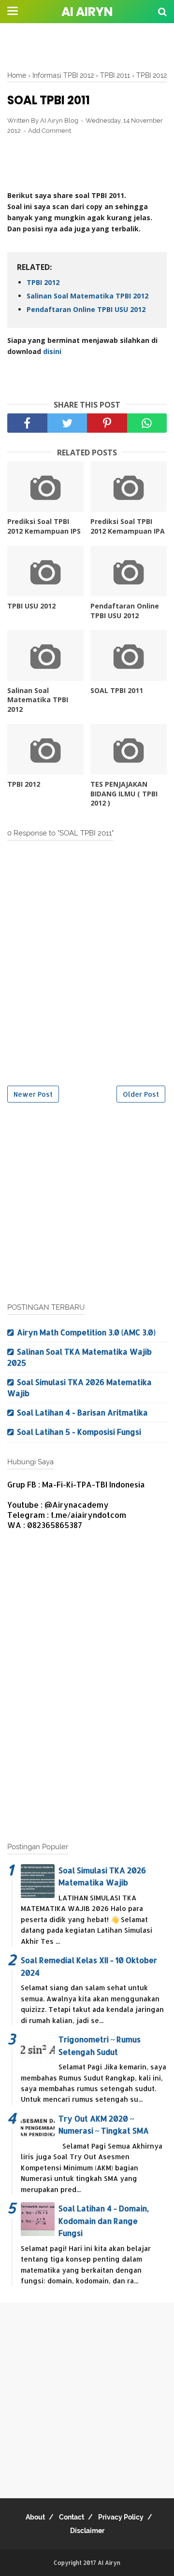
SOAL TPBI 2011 (117, 690)
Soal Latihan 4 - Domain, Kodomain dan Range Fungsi (104, 2221)
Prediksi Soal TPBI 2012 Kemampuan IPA (128, 526)
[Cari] (162, 11)
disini (52, 351)
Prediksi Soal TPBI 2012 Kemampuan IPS (44, 526)
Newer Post (33, 1094)
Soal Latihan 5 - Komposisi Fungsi (79, 1432)
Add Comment (50, 131)
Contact (72, 2517)
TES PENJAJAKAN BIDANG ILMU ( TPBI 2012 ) (124, 793)
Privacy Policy (121, 2517)
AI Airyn (87, 12)
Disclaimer (87, 2531)
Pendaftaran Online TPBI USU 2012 (86, 309)
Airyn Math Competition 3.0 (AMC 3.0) (86, 1332)
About (35, 2517)
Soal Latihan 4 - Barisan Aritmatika (82, 1412)
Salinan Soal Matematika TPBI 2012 (87, 296)
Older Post (141, 1094)
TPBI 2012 (43, 282)
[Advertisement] (87, 46)
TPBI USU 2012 (31, 606)
